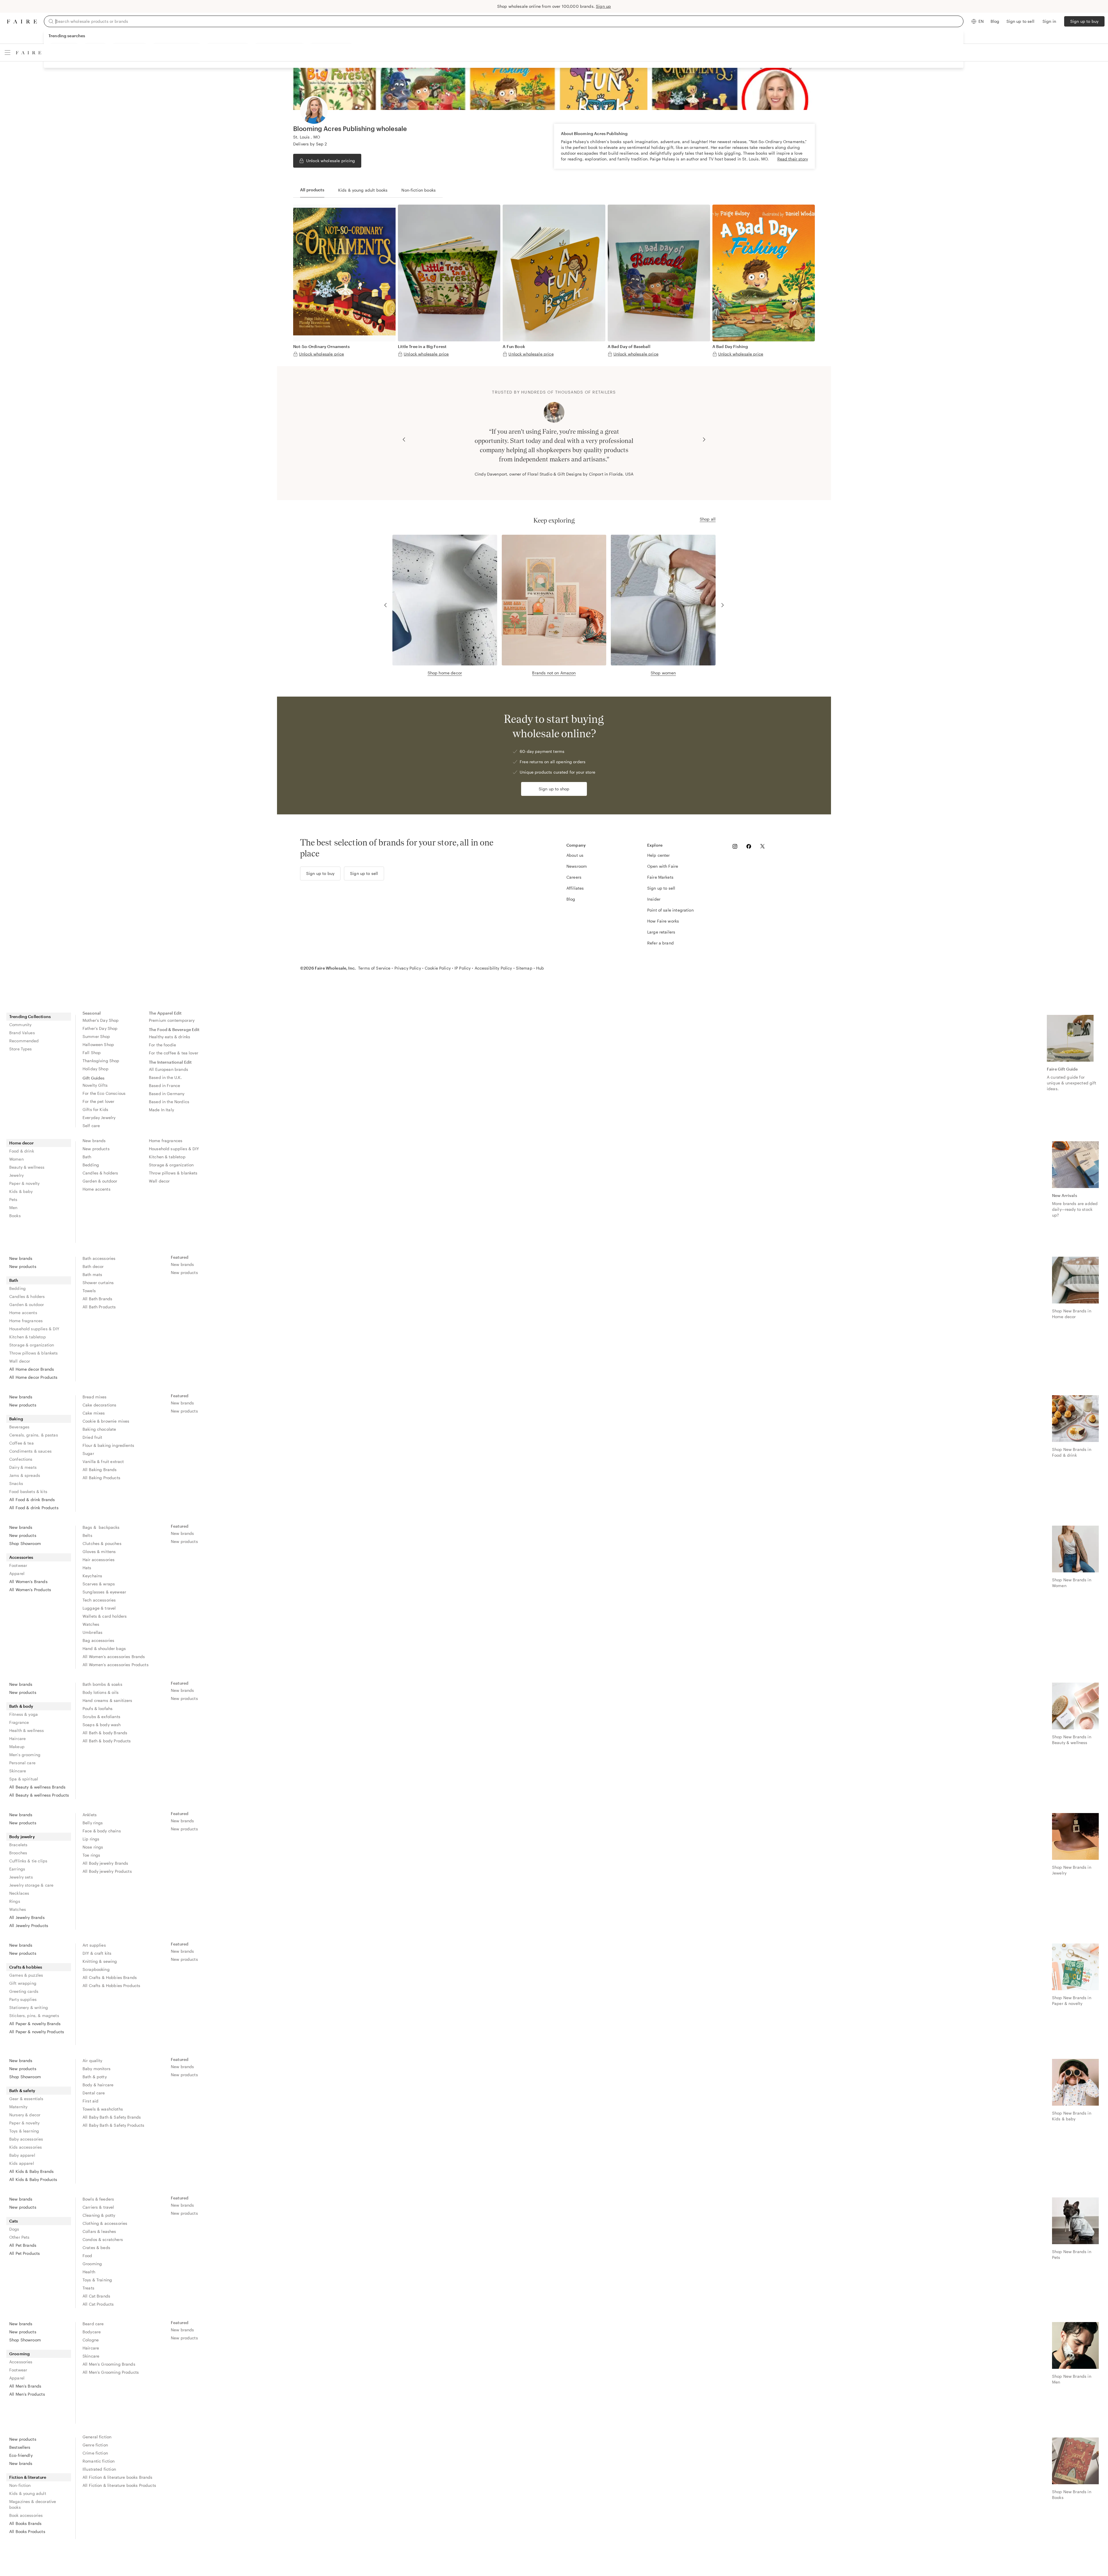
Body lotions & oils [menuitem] (101, 1692)
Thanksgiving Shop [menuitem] (101, 1061)
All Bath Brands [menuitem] (97, 1299)
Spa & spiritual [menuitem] (24, 1779)
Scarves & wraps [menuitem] (99, 1584)
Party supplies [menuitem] (23, 1999)
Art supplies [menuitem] (94, 1945)
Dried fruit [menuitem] (92, 1437)
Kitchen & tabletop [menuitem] (167, 1157)
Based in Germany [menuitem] (167, 1094)
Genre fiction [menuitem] (95, 2445)
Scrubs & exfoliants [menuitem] (101, 1717)
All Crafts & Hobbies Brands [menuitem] (110, 1977)
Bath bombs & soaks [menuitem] (102, 1684)
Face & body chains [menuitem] (102, 1831)
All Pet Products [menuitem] (25, 2253)
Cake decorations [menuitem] (99, 1405)
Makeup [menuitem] (17, 1747)
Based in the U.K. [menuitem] (165, 1077)
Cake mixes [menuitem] (94, 1413)
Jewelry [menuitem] (16, 1175)
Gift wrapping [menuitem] (23, 1983)
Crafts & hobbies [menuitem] (26, 1967)
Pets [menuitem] (13, 1199)
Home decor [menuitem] (22, 1143)
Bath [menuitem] (87, 1157)
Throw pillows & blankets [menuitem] (173, 1173)
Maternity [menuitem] (18, 2107)
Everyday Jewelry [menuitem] (99, 1117)
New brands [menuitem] (94, 1141)
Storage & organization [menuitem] (171, 1165)
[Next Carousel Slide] (704, 439)
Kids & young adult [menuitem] (28, 2493)
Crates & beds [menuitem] (96, 2247)
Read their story (793, 159)
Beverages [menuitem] (19, 1427)
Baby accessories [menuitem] (26, 2139)
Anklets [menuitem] (90, 1815)
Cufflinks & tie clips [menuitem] (28, 1861)
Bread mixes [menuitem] (95, 1397)
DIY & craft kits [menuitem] (97, 1953)
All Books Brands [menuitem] (25, 2523)
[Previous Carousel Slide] (404, 439)
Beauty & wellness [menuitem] (27, 1167)
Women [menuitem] (16, 1159)
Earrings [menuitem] (17, 1869)
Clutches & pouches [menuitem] (102, 1543)
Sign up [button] (603, 6)
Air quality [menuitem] (92, 2060)
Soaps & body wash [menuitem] (102, 1725)
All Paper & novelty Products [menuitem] (37, 2032)
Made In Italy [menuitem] (161, 1110)
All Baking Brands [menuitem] (100, 1470)
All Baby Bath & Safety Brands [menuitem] (112, 2117)
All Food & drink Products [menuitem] (34, 1508)
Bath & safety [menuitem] (22, 2090)
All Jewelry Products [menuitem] (29, 1925)
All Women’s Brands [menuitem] (28, 1581)
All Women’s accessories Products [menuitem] (116, 1665)
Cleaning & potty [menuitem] (99, 2215)
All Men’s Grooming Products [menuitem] (111, 2372)
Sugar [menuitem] (88, 1453)
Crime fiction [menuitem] (95, 2453)
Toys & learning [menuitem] (24, 2131)
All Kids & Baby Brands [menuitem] (31, 2171)
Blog (995, 21)
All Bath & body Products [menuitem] (107, 1741)
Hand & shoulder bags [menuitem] (104, 1648)
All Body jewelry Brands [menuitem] (105, 1863)
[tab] (312, 190)
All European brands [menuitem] (169, 1069)
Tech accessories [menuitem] (99, 1600)
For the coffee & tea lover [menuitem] (174, 1053)
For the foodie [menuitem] (162, 1045)
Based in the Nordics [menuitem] (169, 1102)
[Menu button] (8, 53)
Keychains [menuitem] (92, 1576)
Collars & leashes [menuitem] (99, 2231)
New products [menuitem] (96, 1149)
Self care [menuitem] (91, 1126)
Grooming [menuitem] (92, 2264)
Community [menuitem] (20, 1025)
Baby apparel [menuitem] (22, 2155)
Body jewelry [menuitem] (22, 1837)
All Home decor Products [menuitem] (33, 1377)
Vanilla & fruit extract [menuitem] (103, 1461)
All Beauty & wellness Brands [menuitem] (37, 1787)
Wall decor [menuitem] (159, 1181)
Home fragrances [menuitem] (166, 1141)
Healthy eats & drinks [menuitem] (170, 1037)
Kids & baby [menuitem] (21, 1191)
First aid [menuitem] (90, 2101)
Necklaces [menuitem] (19, 1893)
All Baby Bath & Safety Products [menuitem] (114, 2125)
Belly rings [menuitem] (93, 1823)
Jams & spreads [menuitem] (25, 1475)
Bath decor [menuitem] (93, 1266)
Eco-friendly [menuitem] (21, 2455)
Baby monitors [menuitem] (97, 2069)
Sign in (1049, 21)
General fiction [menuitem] (97, 2437)
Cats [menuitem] (14, 2221)
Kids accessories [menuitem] (26, 2147)
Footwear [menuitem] (18, 1565)
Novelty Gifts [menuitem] (95, 1085)
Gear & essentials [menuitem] (26, 2099)
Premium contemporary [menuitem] (172, 1020)
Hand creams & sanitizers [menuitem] (107, 1700)
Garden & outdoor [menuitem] (100, 1181)
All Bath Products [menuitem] (99, 1307)
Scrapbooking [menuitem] (96, 1969)
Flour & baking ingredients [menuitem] (108, 1445)
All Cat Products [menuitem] (98, 2304)
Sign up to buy (1084, 21)
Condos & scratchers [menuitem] (103, 2239)
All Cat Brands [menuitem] (96, 2296)
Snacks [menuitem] (16, 1483)
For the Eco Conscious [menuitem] (104, 1093)
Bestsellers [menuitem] (20, 2447)
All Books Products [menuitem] (27, 2531)
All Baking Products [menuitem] (101, 1478)
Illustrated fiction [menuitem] (99, 2469)
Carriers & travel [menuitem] (98, 2207)
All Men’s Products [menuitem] (27, 2394)
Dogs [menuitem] (14, 2229)
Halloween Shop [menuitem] (98, 1044)
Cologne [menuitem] (91, 2340)
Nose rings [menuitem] (93, 1847)
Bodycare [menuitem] (92, 2332)
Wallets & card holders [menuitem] (105, 1616)
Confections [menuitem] (21, 1459)
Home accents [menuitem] (97, 1189)
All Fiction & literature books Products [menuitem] (119, 2485)
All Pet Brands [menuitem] (23, 2245)
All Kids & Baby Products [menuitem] (33, 2179)
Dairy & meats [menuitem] (23, 1467)
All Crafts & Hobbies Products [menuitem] (111, 1985)
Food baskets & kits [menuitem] (28, 1491)
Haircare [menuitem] (17, 1738)
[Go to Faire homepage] (22, 21)
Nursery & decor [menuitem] (25, 2115)
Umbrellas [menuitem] (92, 1632)
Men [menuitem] (13, 1207)
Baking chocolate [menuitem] (99, 1429)
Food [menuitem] (87, 2256)
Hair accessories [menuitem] (99, 1560)
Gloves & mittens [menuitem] (99, 1551)
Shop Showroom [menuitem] (25, 1543)
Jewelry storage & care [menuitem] (31, 1885)
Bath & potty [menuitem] (95, 2077)
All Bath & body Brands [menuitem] (105, 1733)
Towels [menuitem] (89, 1291)
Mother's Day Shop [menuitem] (101, 1020)
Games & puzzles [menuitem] (26, 1975)
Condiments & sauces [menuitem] (30, 1451)
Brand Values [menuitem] (22, 1033)
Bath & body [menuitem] (21, 1706)
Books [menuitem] (15, 1216)
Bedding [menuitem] (91, 1165)
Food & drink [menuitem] (22, 1151)
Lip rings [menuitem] (91, 1839)
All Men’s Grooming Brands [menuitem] (109, 2364)
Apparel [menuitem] (17, 1573)
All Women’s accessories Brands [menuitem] (114, 1656)
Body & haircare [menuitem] (98, 2085)
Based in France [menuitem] (164, 1085)
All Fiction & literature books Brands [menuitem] (118, 2477)
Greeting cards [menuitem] (24, 1991)
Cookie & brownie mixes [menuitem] (106, 1421)
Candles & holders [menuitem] (100, 1173)
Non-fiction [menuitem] (20, 2485)
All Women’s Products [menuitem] (30, 1590)
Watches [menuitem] (91, 1624)
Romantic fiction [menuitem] (99, 2461)
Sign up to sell (1020, 21)
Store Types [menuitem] (21, 1049)
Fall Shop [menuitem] (92, 1053)
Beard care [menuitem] (93, 2324)
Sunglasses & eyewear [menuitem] (104, 1592)
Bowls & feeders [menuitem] (98, 2199)
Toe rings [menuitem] (91, 1855)
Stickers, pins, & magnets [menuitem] (34, 2015)
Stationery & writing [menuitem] (29, 2007)
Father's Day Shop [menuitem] (100, 1028)
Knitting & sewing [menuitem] (100, 1961)
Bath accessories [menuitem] (99, 1258)
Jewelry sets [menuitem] (21, 1877)
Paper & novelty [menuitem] (24, 1183)
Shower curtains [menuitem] (98, 1283)
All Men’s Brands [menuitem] (25, 2386)
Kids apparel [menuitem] (22, 2163)
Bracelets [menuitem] (18, 1845)
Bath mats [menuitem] (92, 1274)
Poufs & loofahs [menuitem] (98, 1708)
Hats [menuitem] (87, 1568)
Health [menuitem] (89, 2272)
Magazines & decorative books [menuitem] (33, 2504)
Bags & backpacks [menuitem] (101, 1527)
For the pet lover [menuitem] (99, 1101)
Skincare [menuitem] (18, 1771)
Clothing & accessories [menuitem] (105, 2223)
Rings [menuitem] (15, 1901)
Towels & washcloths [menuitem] (103, 2109)
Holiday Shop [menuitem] (96, 1069)
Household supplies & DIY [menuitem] (174, 1149)
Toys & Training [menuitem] (97, 2280)
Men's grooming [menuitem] (25, 1755)
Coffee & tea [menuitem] (21, 1443)
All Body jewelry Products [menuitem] (107, 1871)
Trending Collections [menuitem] (30, 1016)
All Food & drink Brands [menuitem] (32, 1500)
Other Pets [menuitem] (19, 2237)
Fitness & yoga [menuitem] (24, 1714)
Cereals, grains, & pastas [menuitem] (34, 1435)
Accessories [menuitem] (21, 1557)
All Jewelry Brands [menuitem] (27, 1917)
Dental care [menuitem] (94, 2093)
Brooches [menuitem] (18, 1853)
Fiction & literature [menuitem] (28, 2477)
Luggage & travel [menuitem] (99, 1608)
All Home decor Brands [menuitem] (32, 1369)
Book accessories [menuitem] (26, 2515)
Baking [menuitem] (16, 1419)
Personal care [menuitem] (22, 1763)
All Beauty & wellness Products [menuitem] (39, 1795)
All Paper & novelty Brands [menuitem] (35, 2024)
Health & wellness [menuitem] (27, 1730)
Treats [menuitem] (88, 2288)
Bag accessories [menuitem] (98, 1640)
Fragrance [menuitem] (19, 1722)
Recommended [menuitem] (24, 1041)
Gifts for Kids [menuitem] (95, 1109)
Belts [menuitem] (87, 1535)
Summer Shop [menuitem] (96, 1036)
